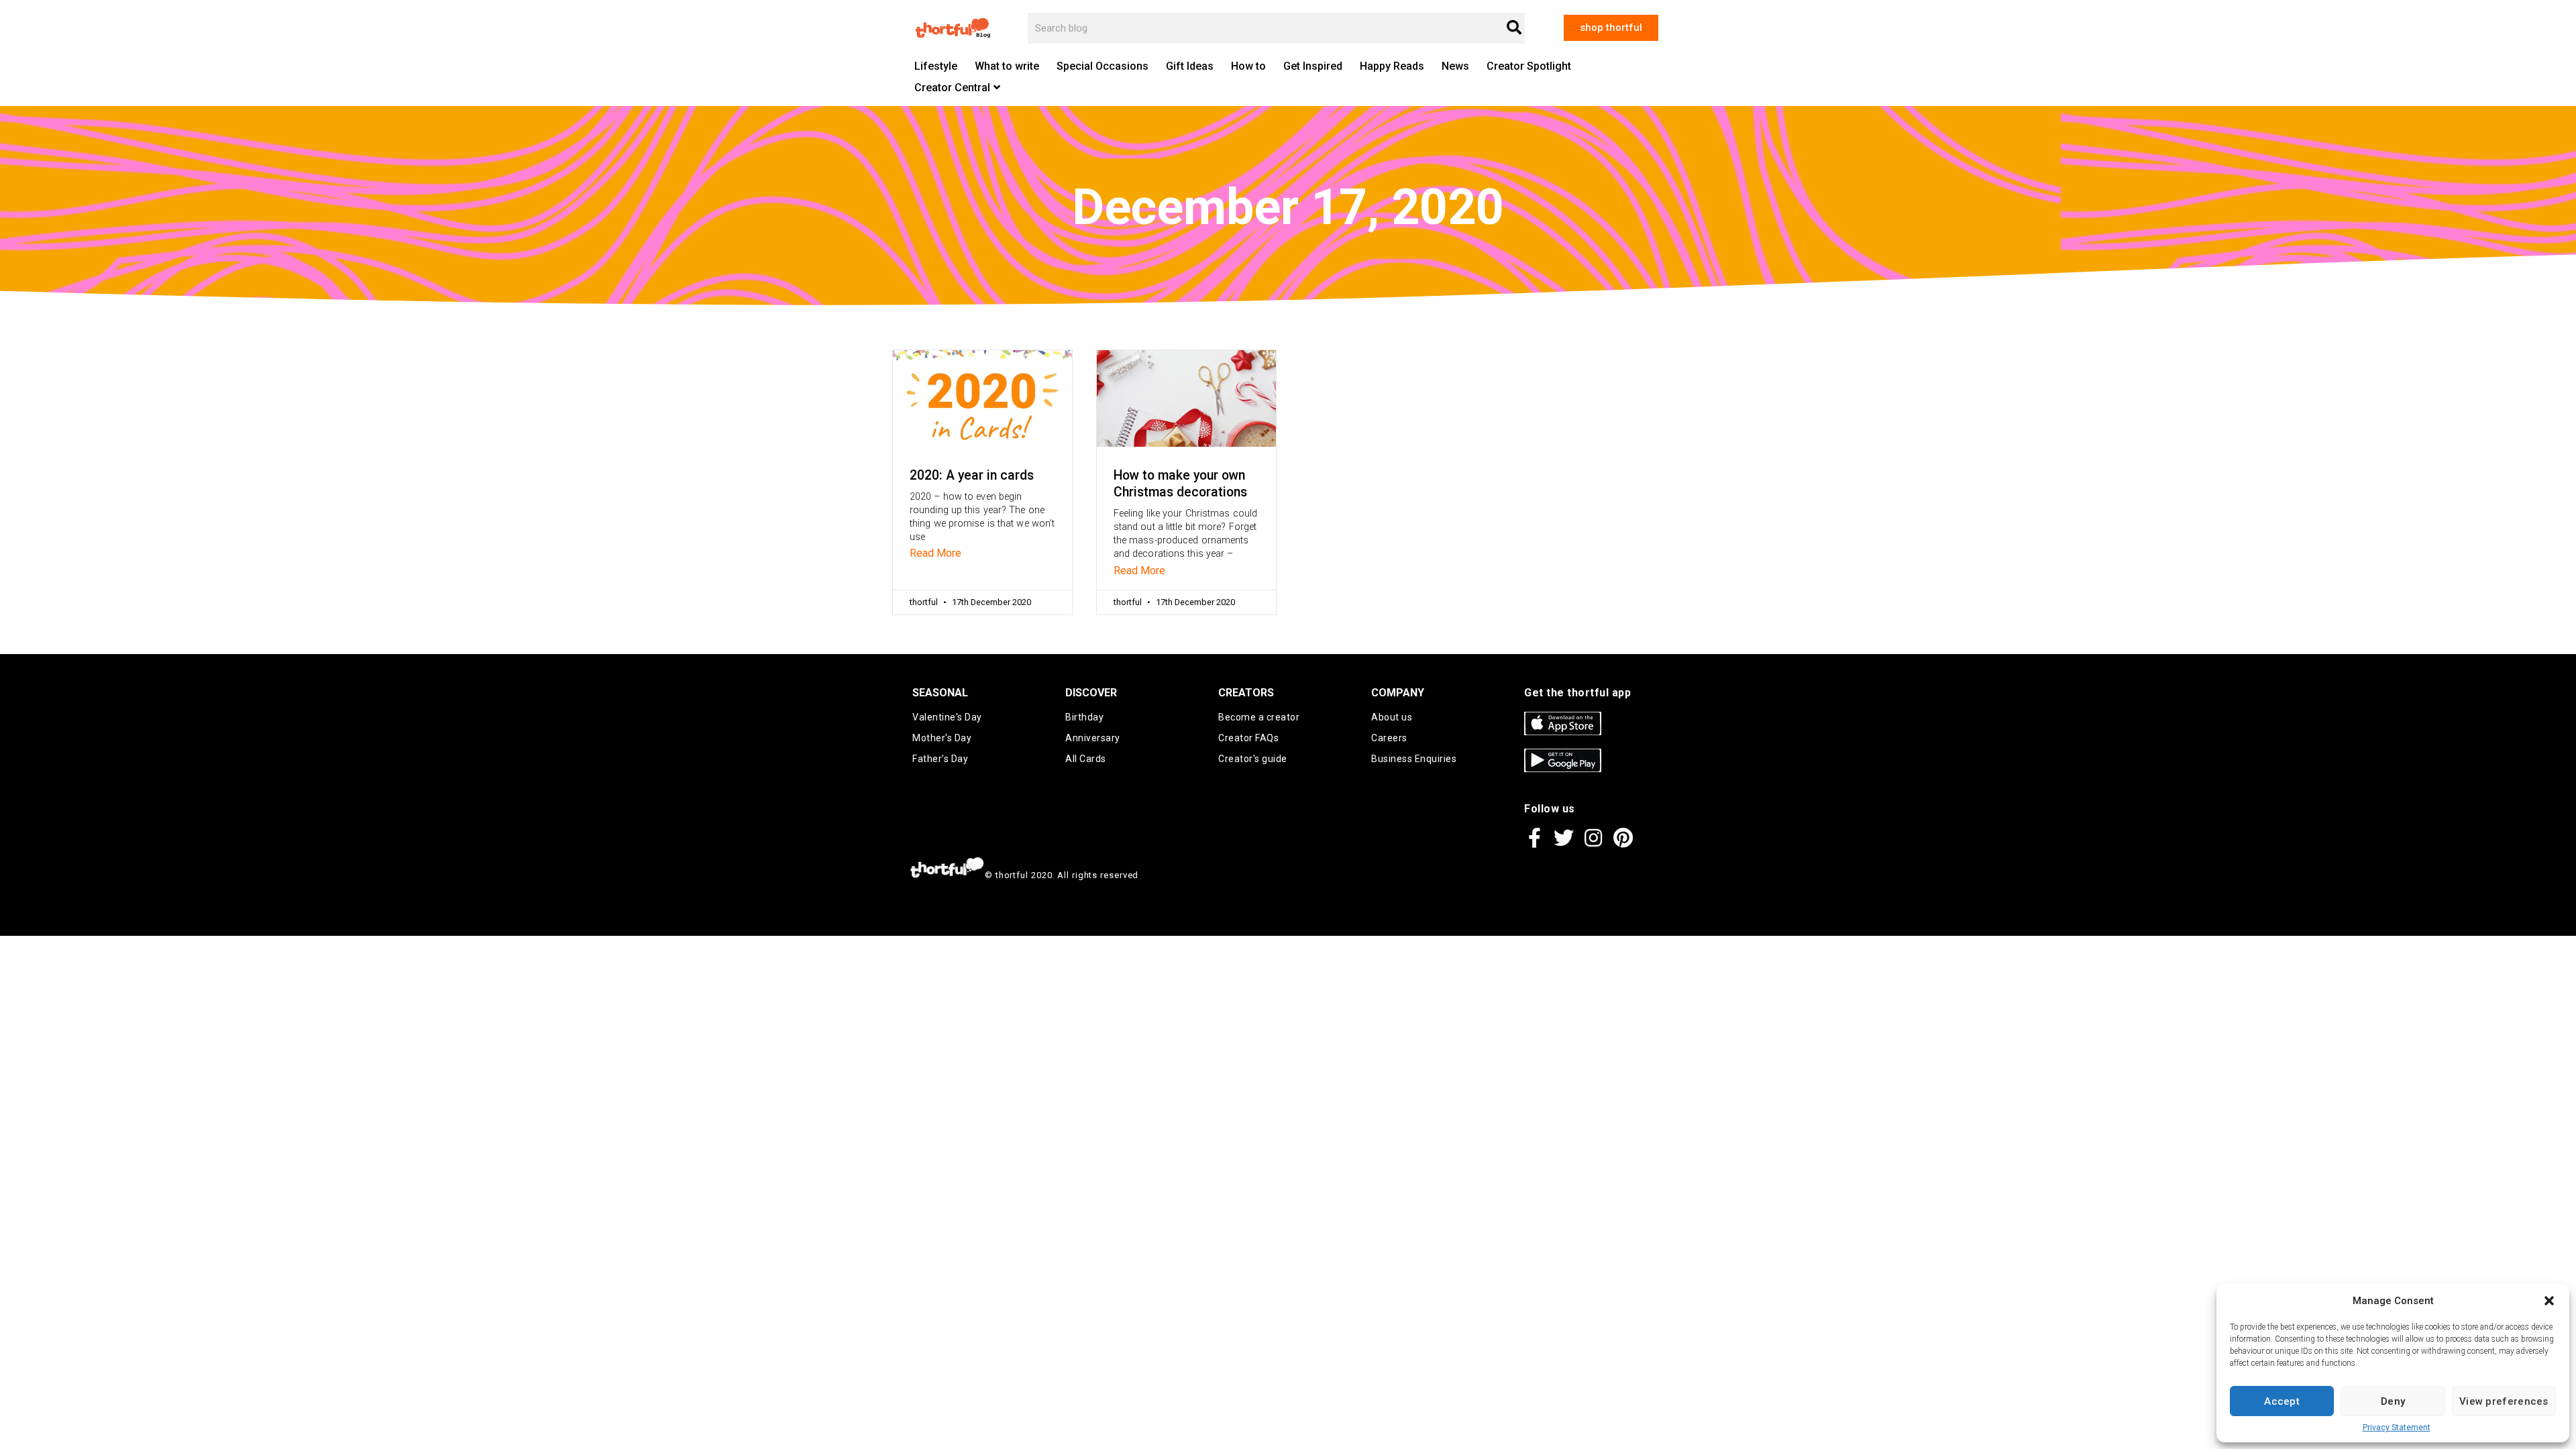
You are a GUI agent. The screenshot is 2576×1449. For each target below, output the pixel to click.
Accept (2282, 1401)
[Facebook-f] (1534, 838)
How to (1248, 66)
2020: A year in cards (972, 475)
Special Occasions (1103, 66)
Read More (935, 553)
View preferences (2504, 1401)
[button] (2549, 1301)
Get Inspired (1313, 66)
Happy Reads (1392, 66)
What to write (1007, 66)
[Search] (1514, 28)
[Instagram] (1593, 838)
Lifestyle (936, 66)
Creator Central (952, 88)
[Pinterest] (1623, 838)
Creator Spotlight (1529, 66)
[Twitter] (1564, 838)
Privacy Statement (2397, 1428)
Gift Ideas (1190, 66)
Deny (2393, 1401)
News (1455, 66)
